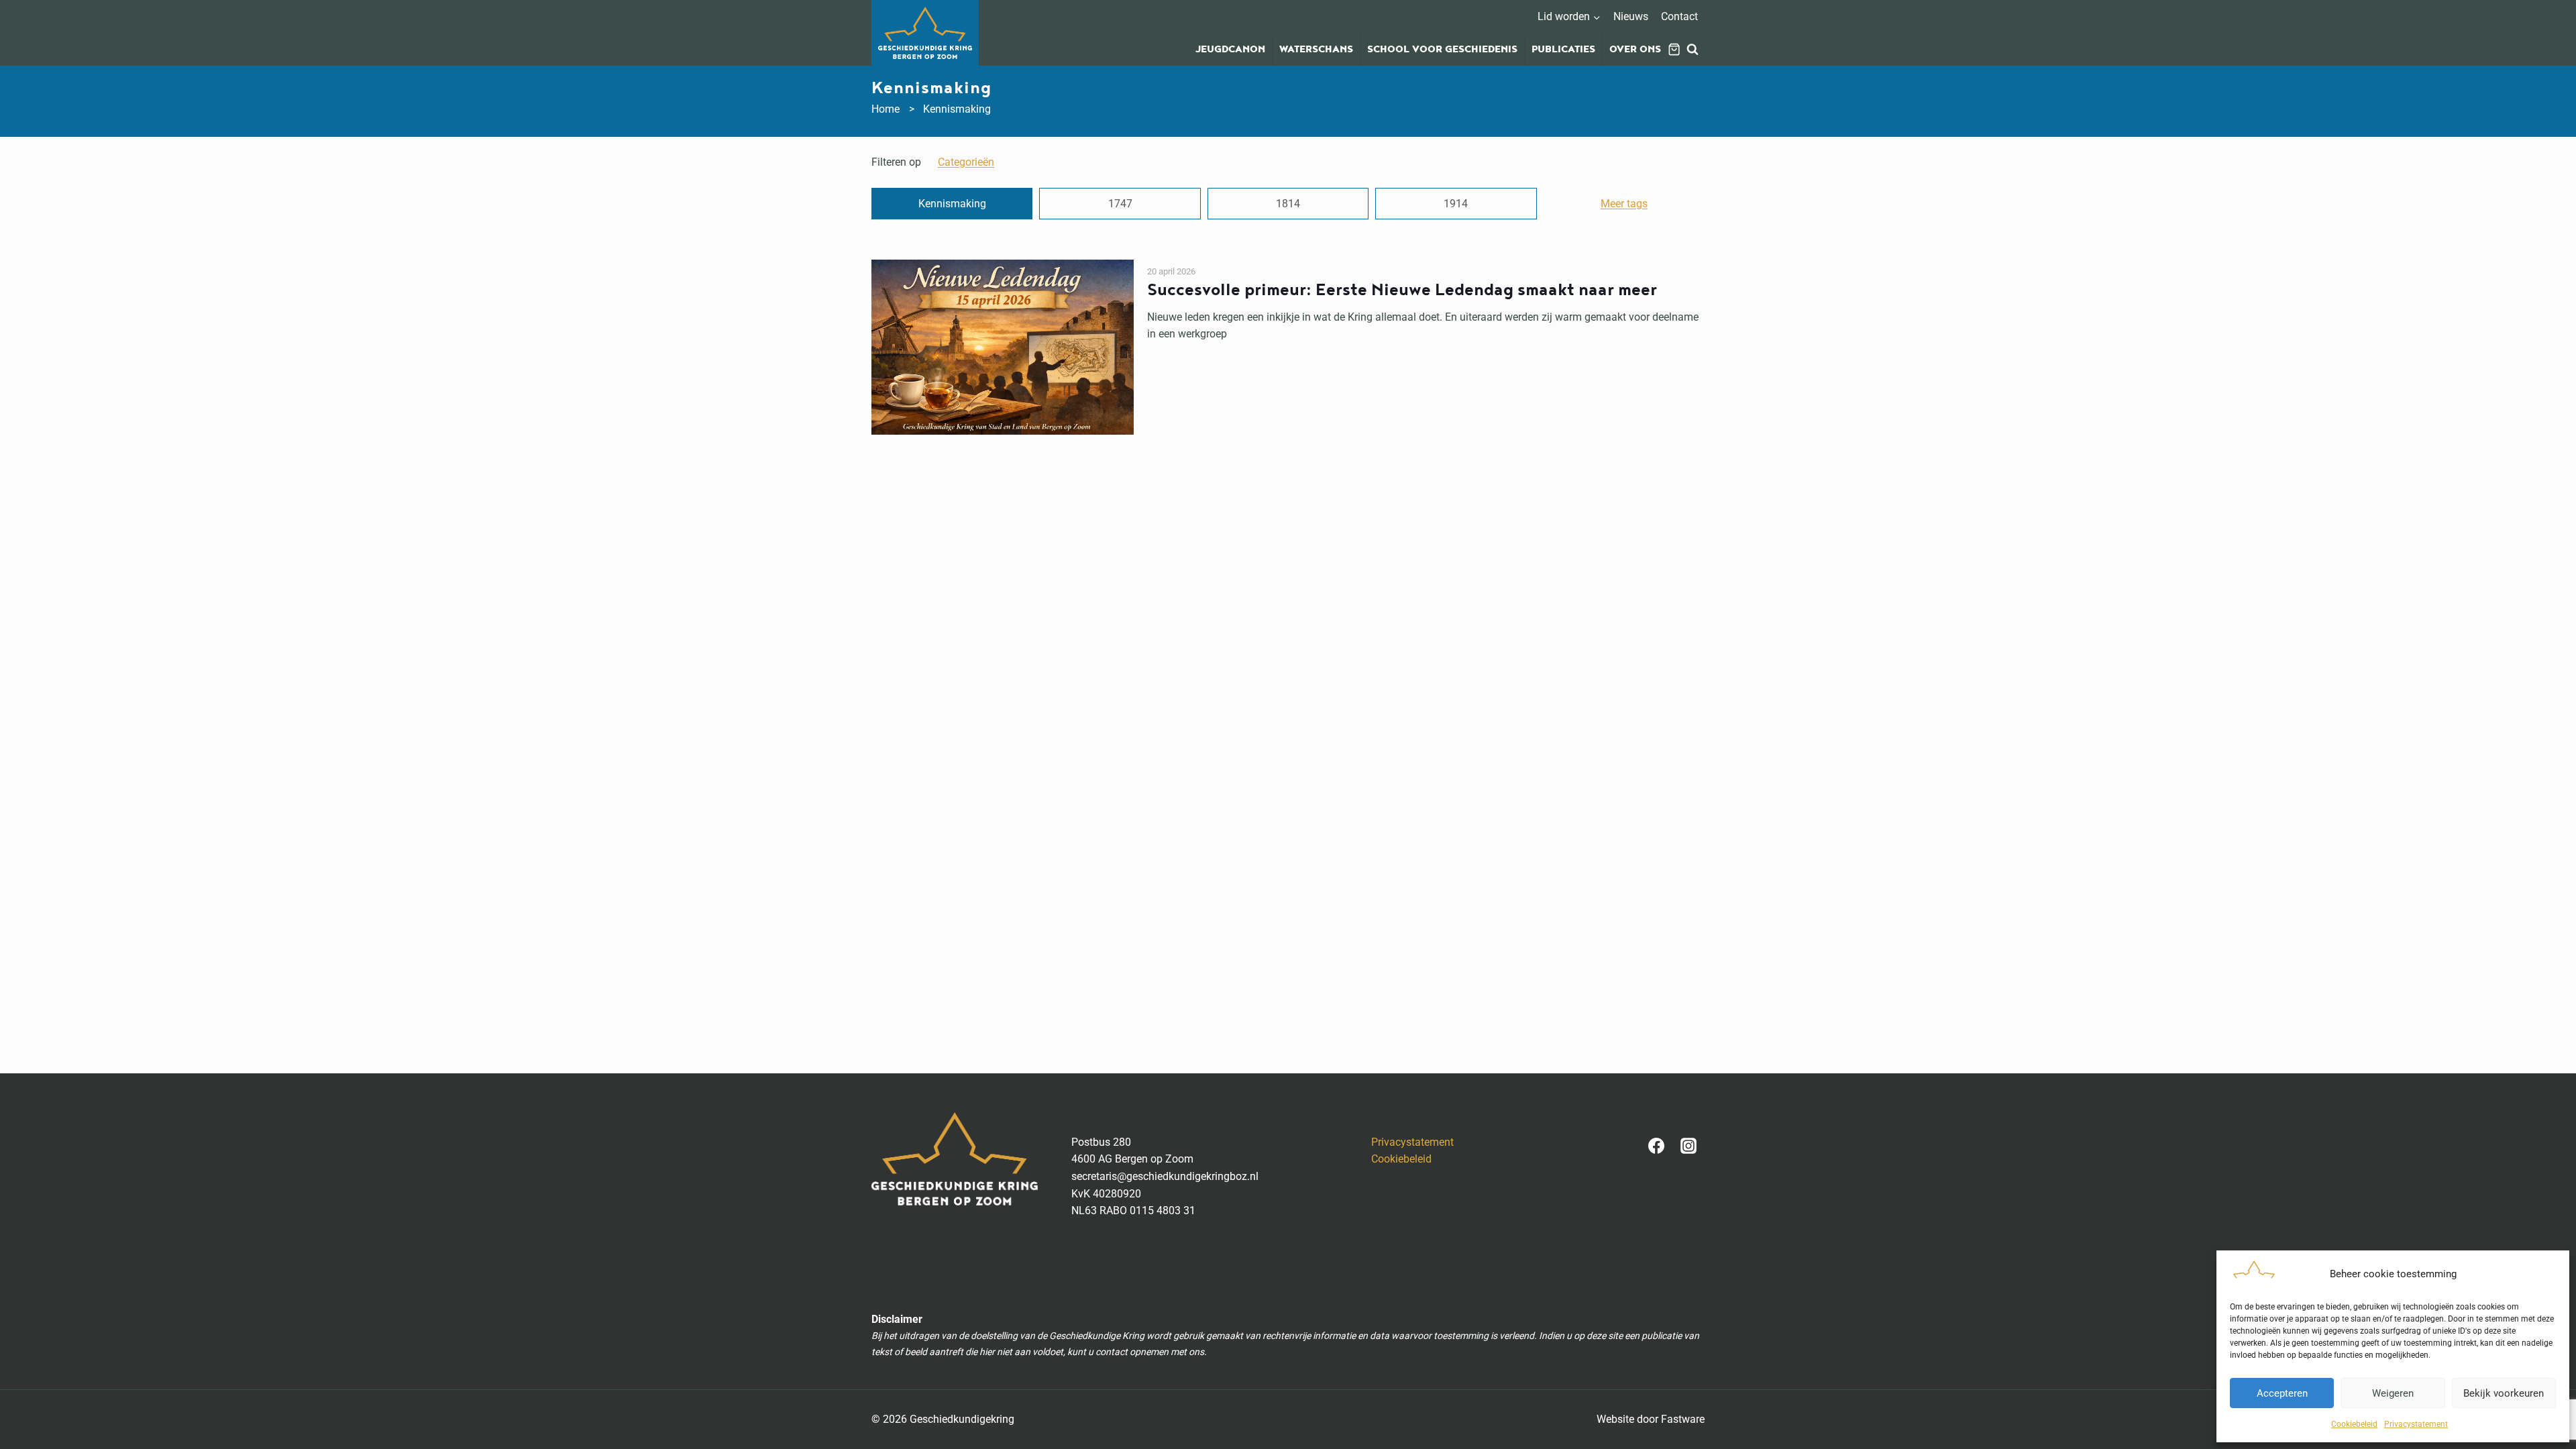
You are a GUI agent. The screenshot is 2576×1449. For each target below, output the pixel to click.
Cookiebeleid (2354, 1424)
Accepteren (2282, 1393)
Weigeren (2393, 1393)
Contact (1679, 16)
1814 (1288, 204)
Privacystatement (2416, 1424)
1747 (1120, 204)
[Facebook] (1656, 1146)
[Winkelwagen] (1674, 49)
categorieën (966, 162)
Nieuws (1631, 16)
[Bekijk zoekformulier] (1693, 50)
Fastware (1683, 1419)
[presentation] (1003, 347)
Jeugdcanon (1230, 50)
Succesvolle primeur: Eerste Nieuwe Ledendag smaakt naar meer (1402, 290)
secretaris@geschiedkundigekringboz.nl (1165, 1176)
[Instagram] (1688, 1146)
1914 (1456, 204)
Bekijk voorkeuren (2504, 1393)
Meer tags (1624, 204)
